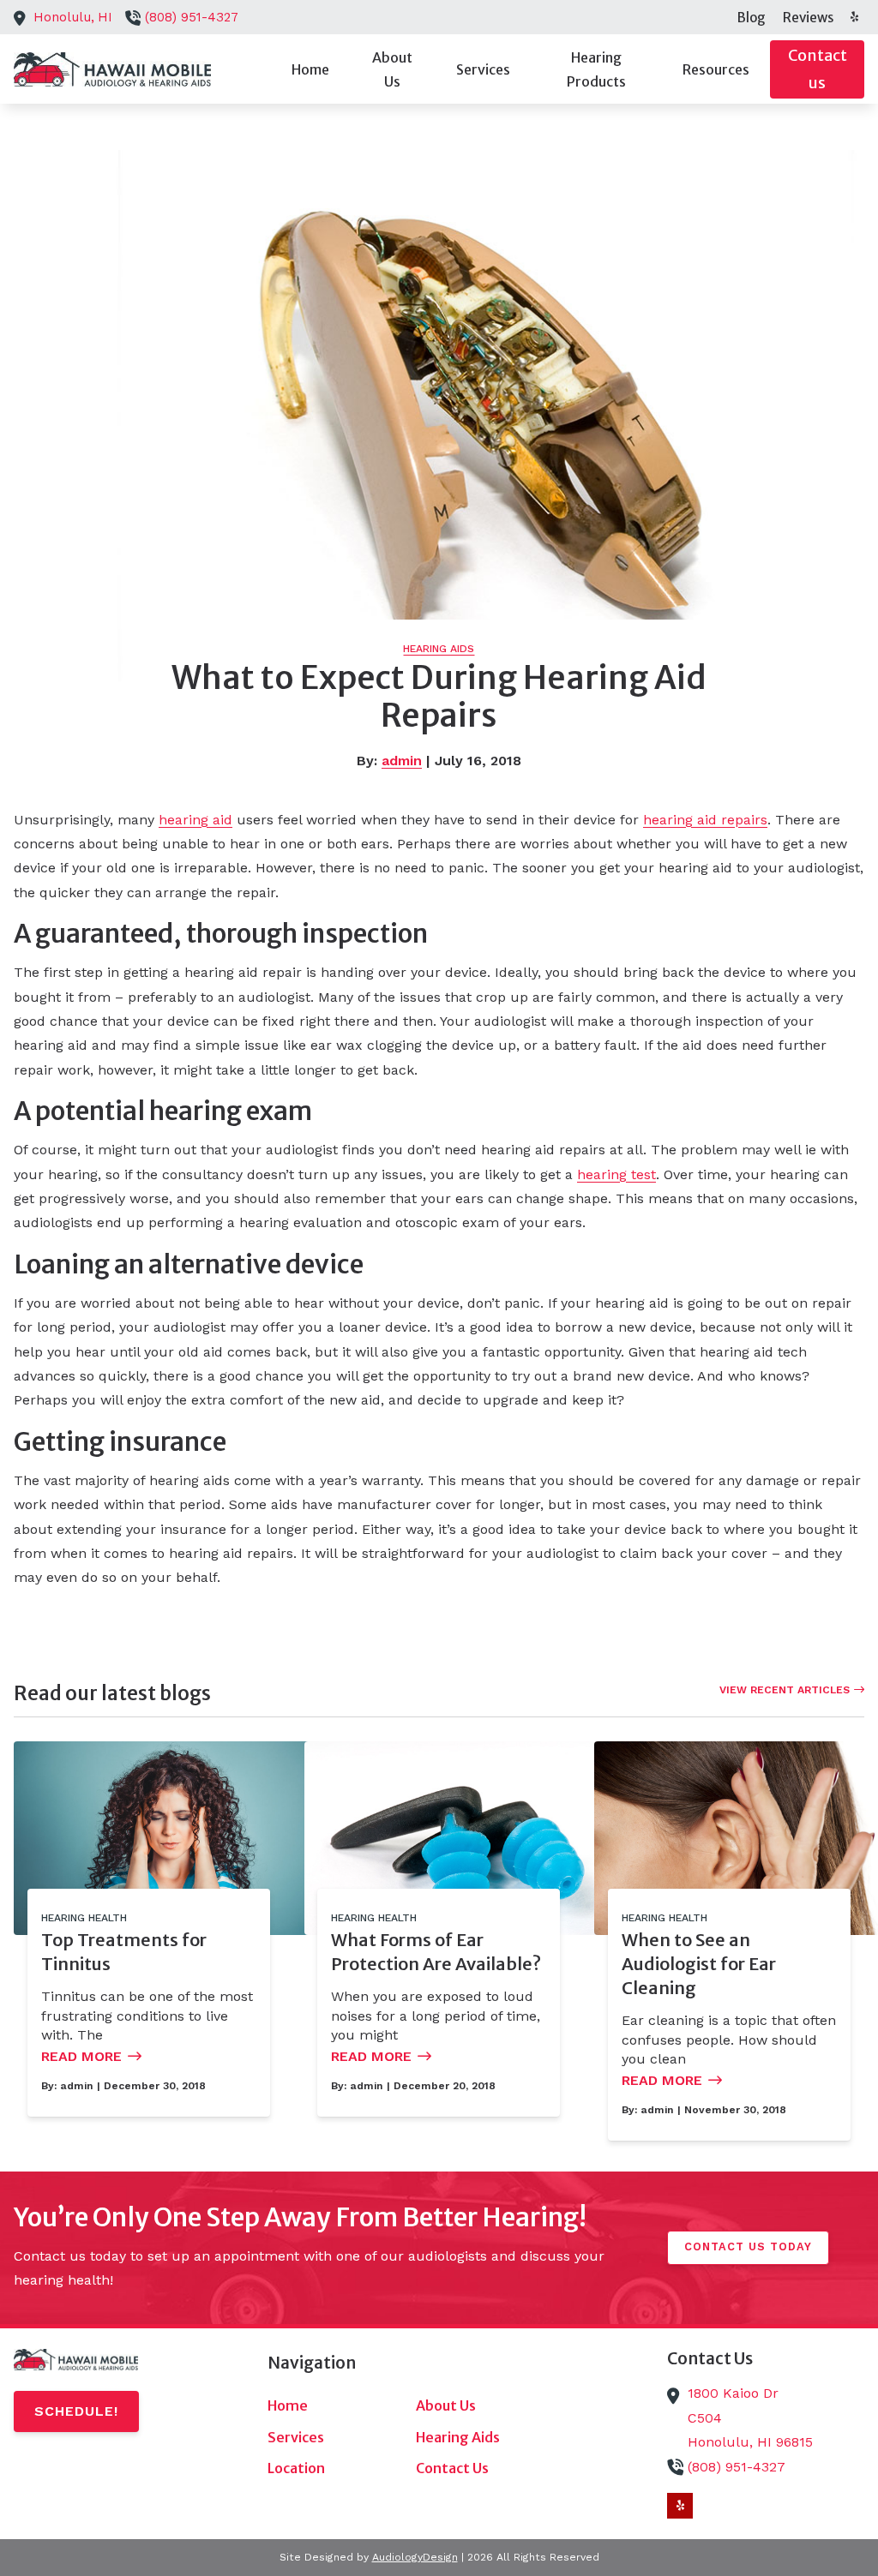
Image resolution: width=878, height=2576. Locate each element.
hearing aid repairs (705, 820)
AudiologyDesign (415, 2557)
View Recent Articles (785, 1690)
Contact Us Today (748, 2247)
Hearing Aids (439, 649)
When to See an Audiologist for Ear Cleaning (699, 1964)
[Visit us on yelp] (854, 17)
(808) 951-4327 (192, 17)
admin (402, 761)
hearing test (616, 1174)
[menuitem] (752, 17)
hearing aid (195, 820)
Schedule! (76, 2411)
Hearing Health (84, 1918)
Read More (81, 2056)
